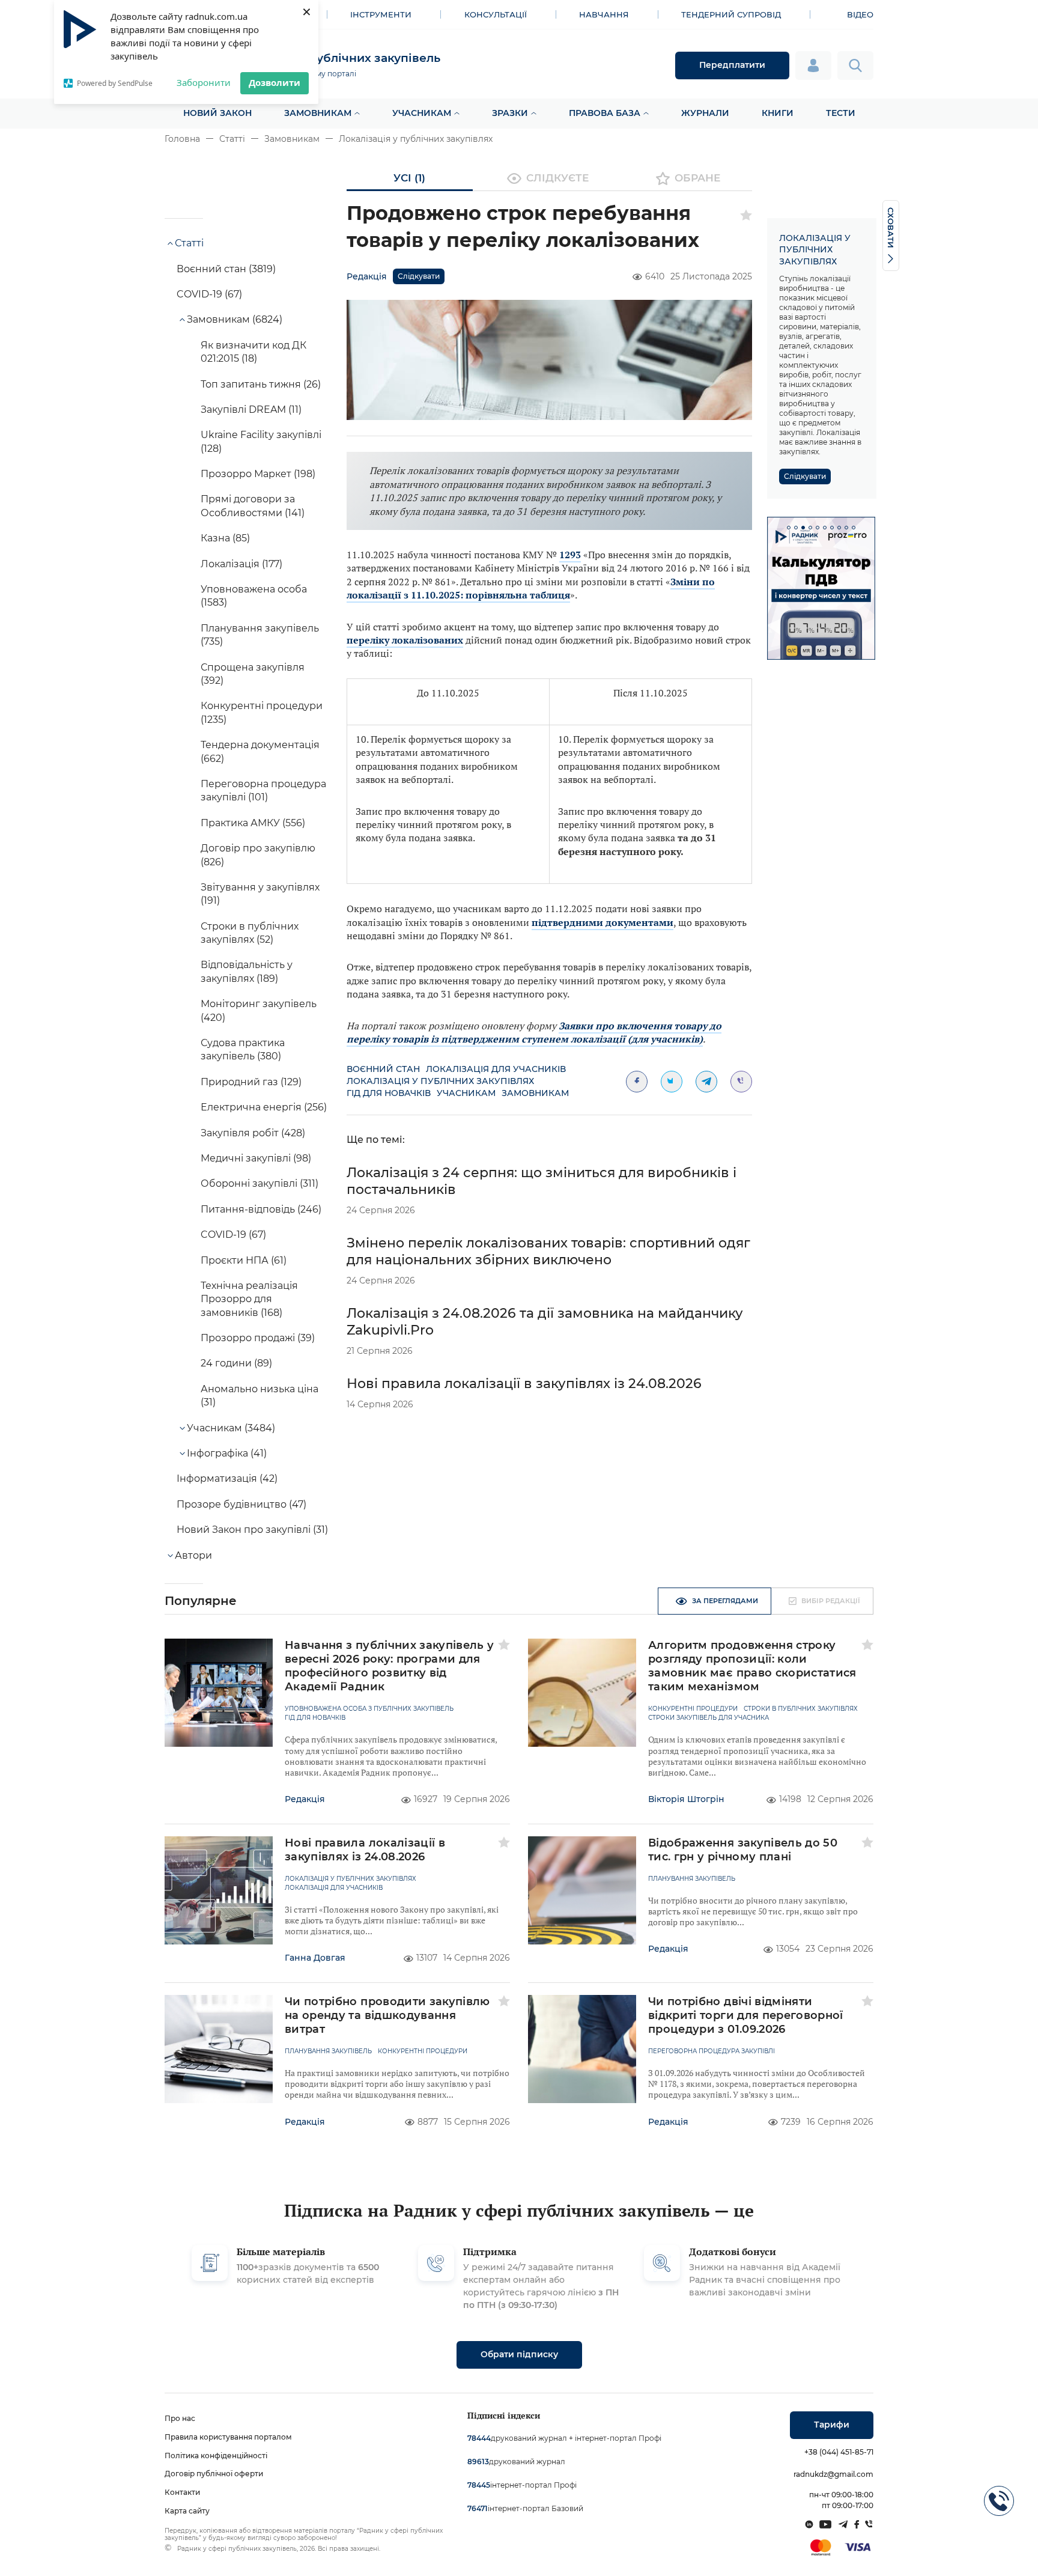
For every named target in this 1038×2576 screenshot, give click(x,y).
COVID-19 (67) (209, 294)
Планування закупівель (692, 1879)
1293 (570, 555)
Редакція (367, 276)
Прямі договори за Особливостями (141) (253, 506)
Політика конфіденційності (216, 2456)
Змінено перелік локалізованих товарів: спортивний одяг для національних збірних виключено (548, 1251)
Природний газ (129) (251, 1082)
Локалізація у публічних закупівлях (416, 139)
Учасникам (422, 113)
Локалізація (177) (241, 564)
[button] (789, 528)
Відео (860, 14)
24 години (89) (236, 1363)
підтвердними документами (602, 922)
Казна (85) (225, 538)
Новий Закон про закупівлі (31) (252, 1530)
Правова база (605, 113)
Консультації (496, 14)
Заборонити (204, 82)
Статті (232, 139)
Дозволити (275, 82)
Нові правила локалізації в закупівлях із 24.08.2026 (524, 1384)
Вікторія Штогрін (686, 1799)
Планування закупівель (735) (260, 635)
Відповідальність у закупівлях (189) (247, 971)
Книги (778, 113)
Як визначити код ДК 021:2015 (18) (253, 352)
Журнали (705, 113)
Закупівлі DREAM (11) (251, 410)
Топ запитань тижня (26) (261, 384)
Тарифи (832, 2425)
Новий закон (217, 113)
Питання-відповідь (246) (261, 1209)
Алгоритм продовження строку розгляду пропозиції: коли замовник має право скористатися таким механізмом (752, 1666)
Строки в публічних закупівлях (801, 1709)
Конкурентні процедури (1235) (262, 712)
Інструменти (381, 14)
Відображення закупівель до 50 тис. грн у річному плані (743, 1850)
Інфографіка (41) (227, 1453)
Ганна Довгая (315, 1958)
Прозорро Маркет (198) (258, 474)
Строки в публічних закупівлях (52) (250, 933)
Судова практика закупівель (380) (243, 1049)
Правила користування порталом (228, 2437)
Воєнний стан (383, 1069)
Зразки (510, 113)
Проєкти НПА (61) (244, 1260)
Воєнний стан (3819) (226, 269)
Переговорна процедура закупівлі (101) (263, 790)
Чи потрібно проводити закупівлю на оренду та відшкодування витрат (387, 2015)
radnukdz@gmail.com (833, 2474)
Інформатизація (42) (227, 1478)
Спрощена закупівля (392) (253, 674)
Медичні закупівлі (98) (256, 1158)
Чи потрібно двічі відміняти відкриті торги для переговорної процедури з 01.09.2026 (746, 2015)
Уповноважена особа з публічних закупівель (369, 1709)
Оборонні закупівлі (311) (259, 1183)
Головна (182, 139)
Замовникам (318, 113)
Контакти (182, 2492)
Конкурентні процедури (693, 1709)
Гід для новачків (389, 1093)
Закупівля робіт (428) (253, 1133)
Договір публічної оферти (214, 2474)
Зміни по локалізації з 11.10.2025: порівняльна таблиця (531, 588)
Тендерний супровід (731, 14)
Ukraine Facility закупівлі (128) (261, 441)
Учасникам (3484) (231, 1428)
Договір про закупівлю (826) (258, 855)
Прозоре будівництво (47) (241, 1504)
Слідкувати (419, 276)
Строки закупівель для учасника (709, 1718)
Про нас (180, 2418)
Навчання (604, 14)
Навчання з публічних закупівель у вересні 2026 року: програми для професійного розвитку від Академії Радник (390, 1666)
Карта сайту (187, 2511)
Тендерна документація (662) (260, 751)
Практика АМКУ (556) (253, 823)
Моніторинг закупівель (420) (259, 1010)
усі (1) (409, 178)
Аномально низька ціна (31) (259, 1396)
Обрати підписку (519, 2354)
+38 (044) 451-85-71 (839, 2452)
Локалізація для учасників (496, 1069)
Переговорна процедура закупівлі (712, 2051)
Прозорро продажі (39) (258, 1338)
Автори (193, 1555)
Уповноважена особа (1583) (254, 596)
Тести (841, 113)
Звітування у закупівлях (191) (260, 894)
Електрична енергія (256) (264, 1107)
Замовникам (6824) (235, 319)
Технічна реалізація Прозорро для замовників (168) (249, 1299)
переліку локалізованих (405, 640)
